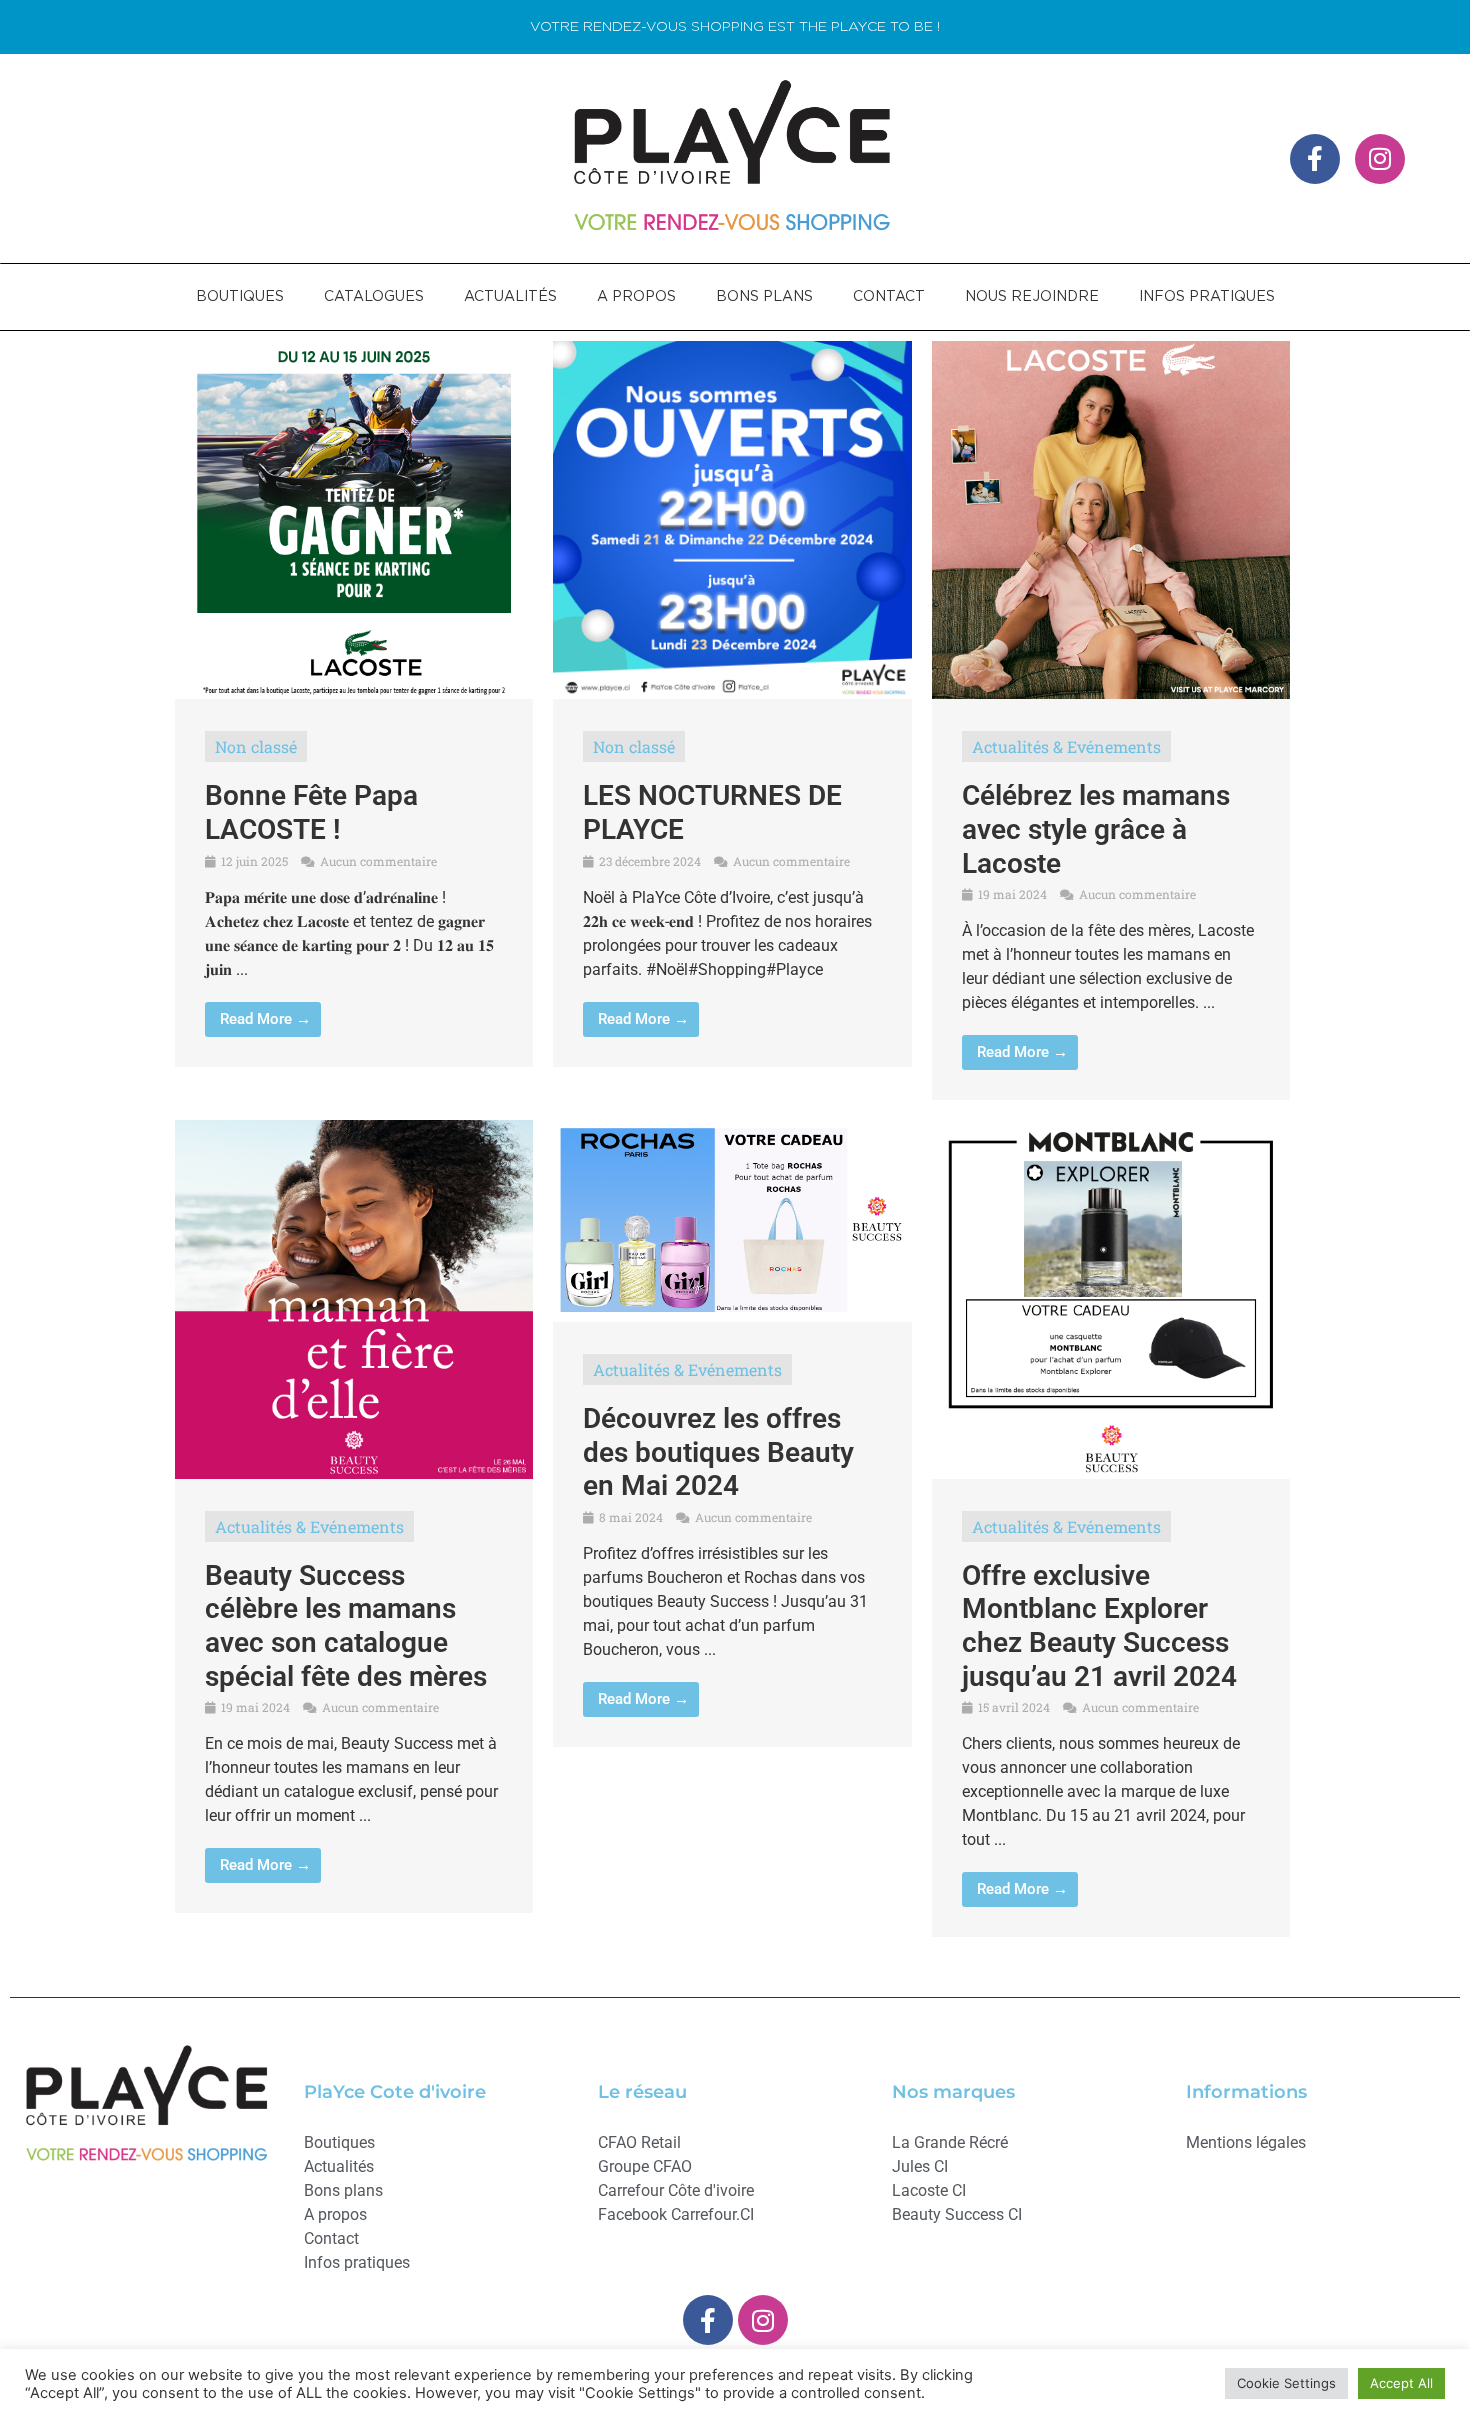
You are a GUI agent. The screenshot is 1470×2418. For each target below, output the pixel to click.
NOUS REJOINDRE (1032, 297)
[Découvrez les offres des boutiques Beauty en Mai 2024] (732, 1316)
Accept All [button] (1401, 2383)
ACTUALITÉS (510, 297)
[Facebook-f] (1315, 159)
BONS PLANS (764, 297)
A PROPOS (636, 297)
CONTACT (889, 297)
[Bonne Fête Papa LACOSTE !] (354, 693)
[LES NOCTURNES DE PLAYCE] (732, 693)
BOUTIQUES (240, 297)
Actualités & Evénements (1066, 746)
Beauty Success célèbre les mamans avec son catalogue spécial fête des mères (346, 1626)
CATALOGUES (374, 297)
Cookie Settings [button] (1286, 2383)
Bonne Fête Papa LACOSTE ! (311, 812)
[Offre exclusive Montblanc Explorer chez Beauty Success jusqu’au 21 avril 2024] (1111, 1473)
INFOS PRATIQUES (1207, 297)
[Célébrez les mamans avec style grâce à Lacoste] (1111, 693)
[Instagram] (1380, 159)
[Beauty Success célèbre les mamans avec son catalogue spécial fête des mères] (354, 1473)
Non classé (256, 746)
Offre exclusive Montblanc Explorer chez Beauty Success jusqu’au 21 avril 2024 (1099, 1626)
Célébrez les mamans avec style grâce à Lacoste (1096, 829)
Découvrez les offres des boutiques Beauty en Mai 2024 (718, 1452)
